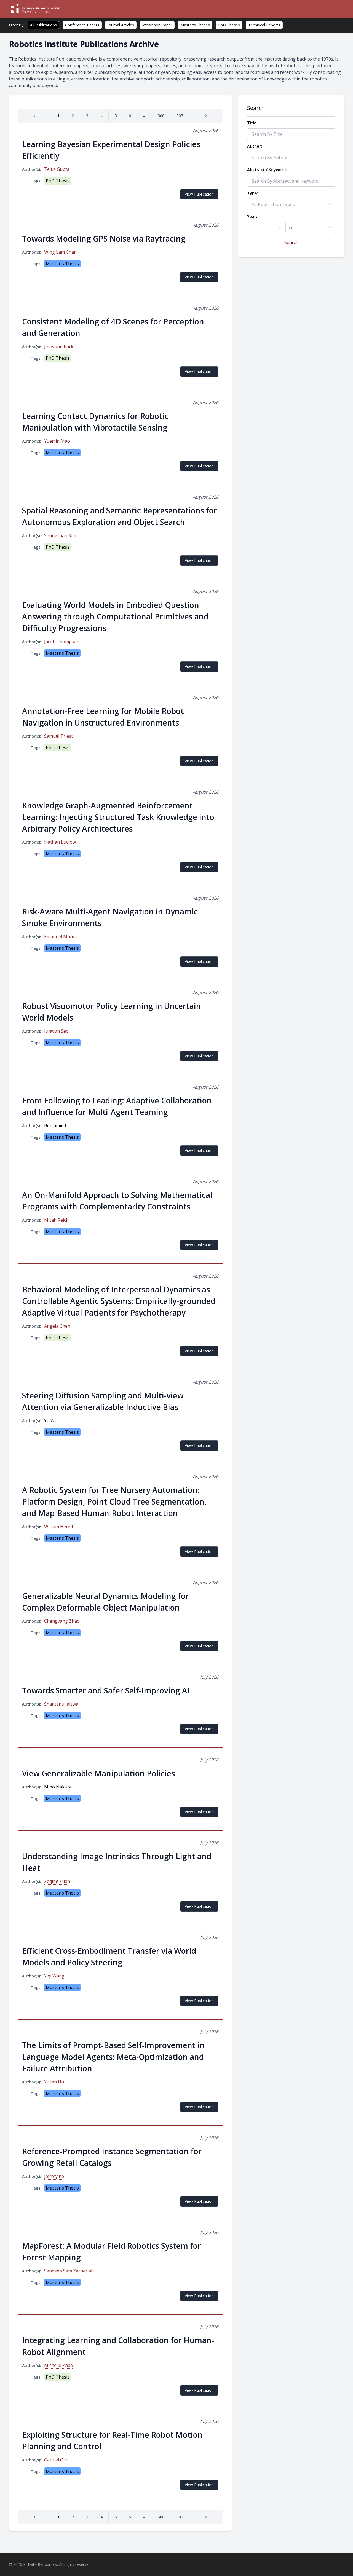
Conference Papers (82, 25)
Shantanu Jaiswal (62, 1704)
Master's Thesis (62, 264)
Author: (255, 146)
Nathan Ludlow (60, 842)
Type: (253, 193)
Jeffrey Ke (54, 2176)
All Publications (43, 25)
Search (291, 242)
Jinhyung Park (59, 347)
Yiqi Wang (54, 1976)
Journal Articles (121, 25)
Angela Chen (57, 1326)
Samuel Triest (58, 736)
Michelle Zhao (59, 2365)
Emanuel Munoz (61, 937)
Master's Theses (195, 25)
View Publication (199, 194)
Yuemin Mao (57, 441)
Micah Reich (56, 1220)
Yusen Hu (54, 2082)
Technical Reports (264, 25)
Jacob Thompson (62, 642)
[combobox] (266, 228)
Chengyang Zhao (62, 1621)
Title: (252, 123)
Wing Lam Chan (60, 252)
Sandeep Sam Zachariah (69, 2271)
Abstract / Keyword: (267, 170)
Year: (252, 216)
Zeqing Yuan (57, 1881)
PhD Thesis (58, 181)
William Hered (58, 1527)
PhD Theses (229, 25)
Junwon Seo (56, 1031)
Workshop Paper (157, 25)
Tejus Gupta (57, 169)
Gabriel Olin (56, 2460)
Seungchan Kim (60, 535)
